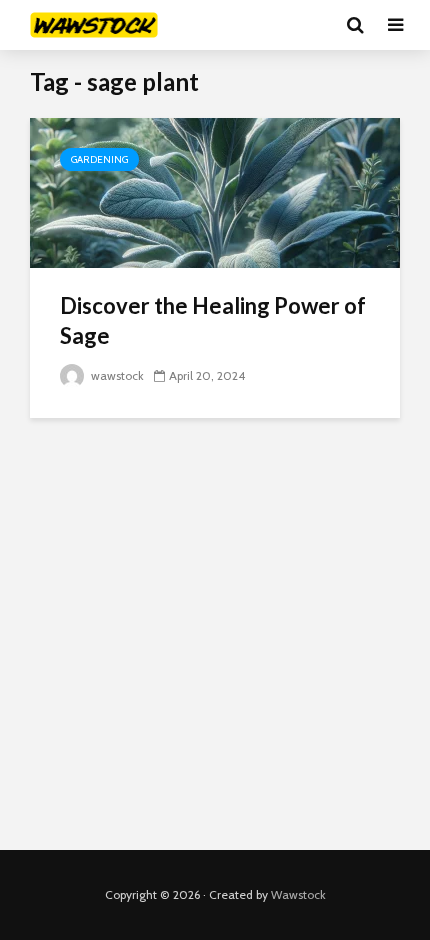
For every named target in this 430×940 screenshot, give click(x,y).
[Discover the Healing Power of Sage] (215, 191)
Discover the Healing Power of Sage (213, 320)
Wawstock (298, 894)
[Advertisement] (215, 634)
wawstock (116, 375)
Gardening (99, 159)
